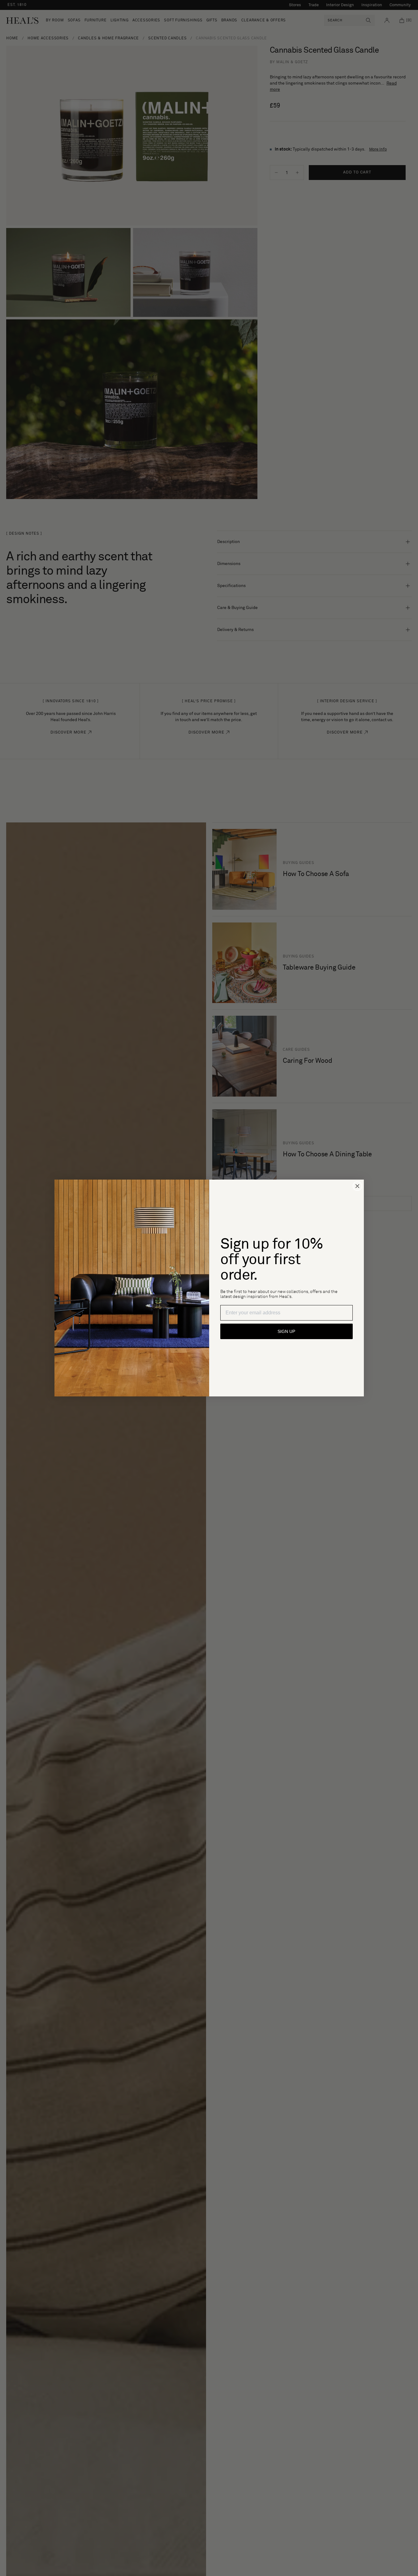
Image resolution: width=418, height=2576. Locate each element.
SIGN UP (286, 1331)
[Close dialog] (357, 1186)
